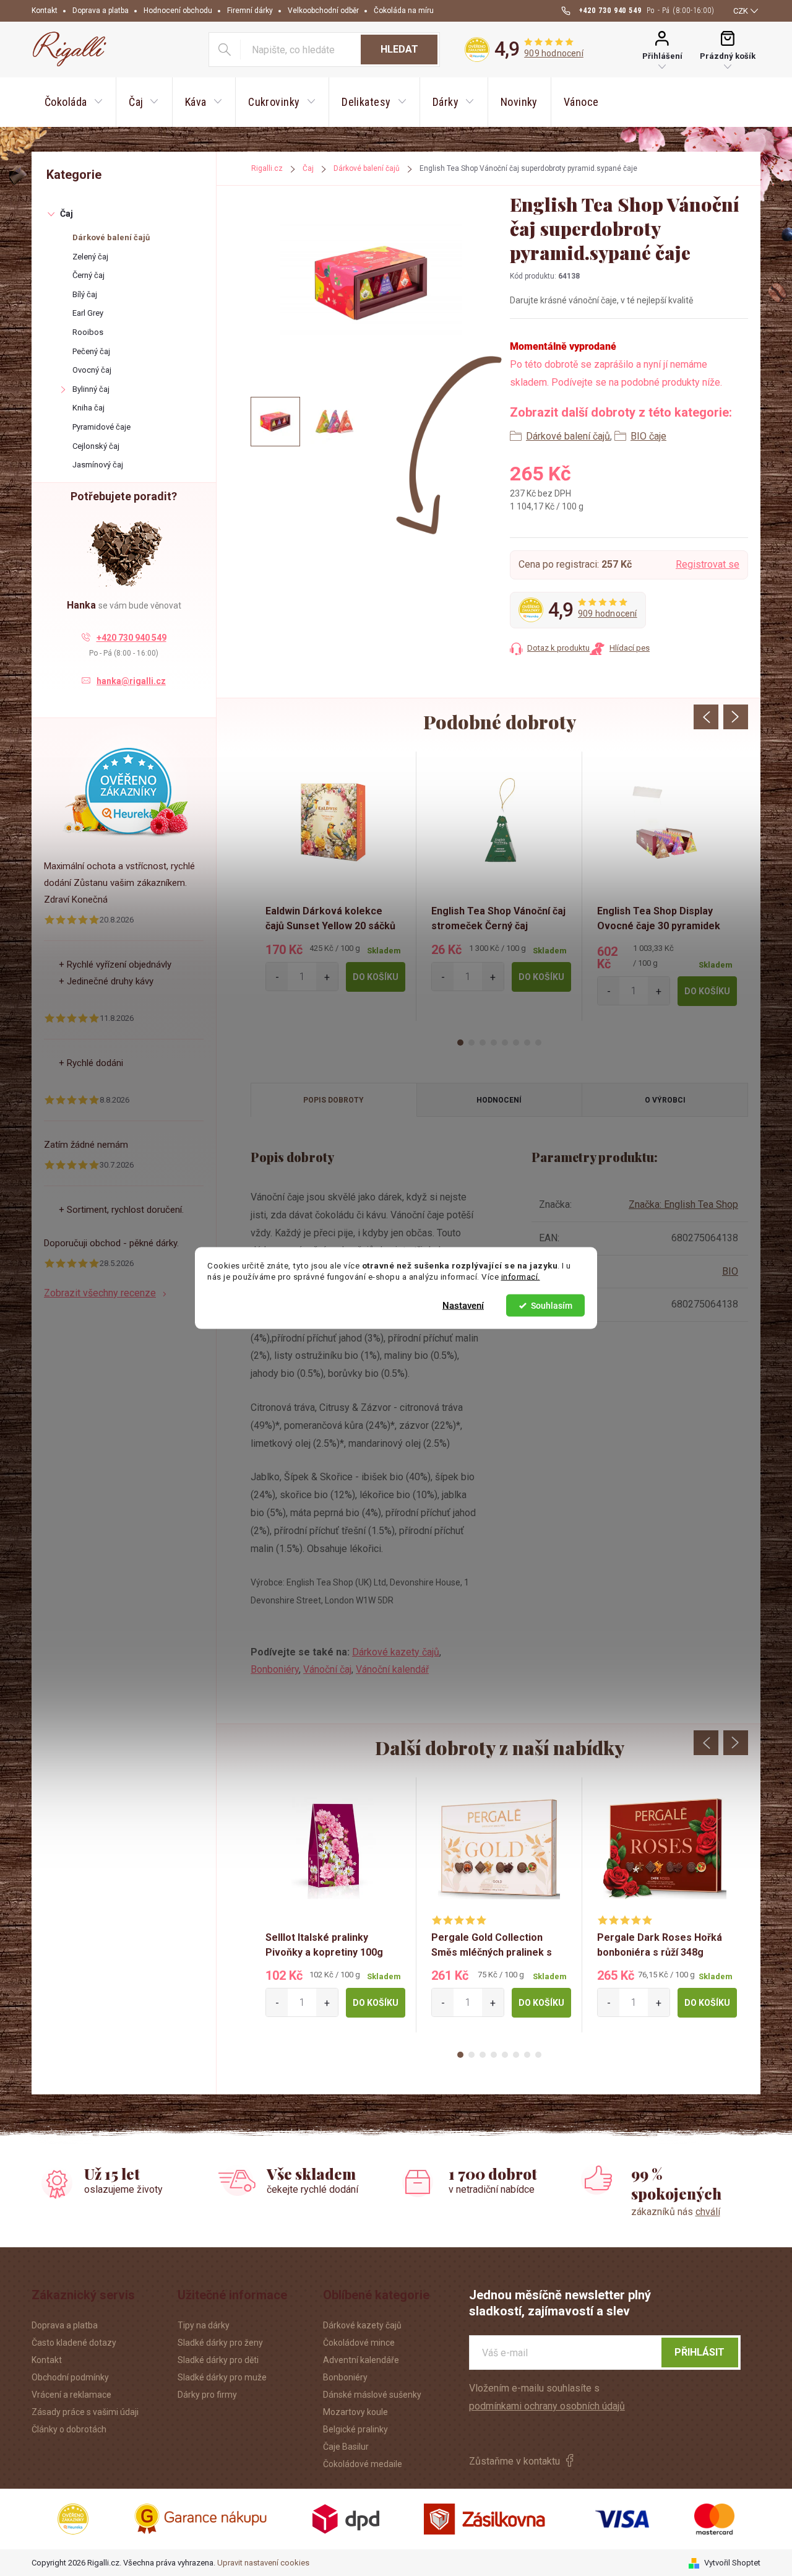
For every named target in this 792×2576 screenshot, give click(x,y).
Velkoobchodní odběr (323, 11)
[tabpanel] (334, 886)
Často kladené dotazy (74, 2343)
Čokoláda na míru (404, 11)
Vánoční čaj (327, 1669)
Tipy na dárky (204, 2325)
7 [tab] (527, 1043)
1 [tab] (460, 1043)
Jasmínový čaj (98, 465)
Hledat (399, 49)
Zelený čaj (90, 257)
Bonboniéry (275, 1669)
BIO (730, 1271)
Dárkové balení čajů (111, 237)
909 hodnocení (554, 53)
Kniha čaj (88, 408)
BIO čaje (648, 436)
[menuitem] (74, 102)
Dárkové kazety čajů (396, 1652)
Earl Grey (88, 313)
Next (736, 717)
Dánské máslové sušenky (372, 2395)
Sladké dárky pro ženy (220, 2343)
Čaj (67, 214)
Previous (706, 717)
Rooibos (88, 332)
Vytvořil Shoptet (732, 2563)
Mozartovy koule (355, 2412)
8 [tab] (538, 1043)
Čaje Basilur (346, 2447)
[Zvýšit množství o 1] (327, 977)
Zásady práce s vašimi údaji (85, 2412)
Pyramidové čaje (101, 427)
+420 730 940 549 (131, 638)
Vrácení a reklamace (71, 2395)
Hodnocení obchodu (178, 11)
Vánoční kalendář (392, 1669)
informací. (521, 1277)
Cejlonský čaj (96, 446)
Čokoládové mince (359, 2343)
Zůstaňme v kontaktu (514, 2461)
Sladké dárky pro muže (222, 2377)
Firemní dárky (250, 11)
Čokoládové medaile (363, 2464)
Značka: (683, 1204)
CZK (741, 11)
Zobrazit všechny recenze (100, 1293)
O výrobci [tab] (665, 1100)
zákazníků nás (676, 2212)
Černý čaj (88, 275)
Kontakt (45, 11)
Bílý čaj (85, 294)
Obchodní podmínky (70, 2377)
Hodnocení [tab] (499, 1100)
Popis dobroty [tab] (334, 1100)
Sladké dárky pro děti (218, 2360)
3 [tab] (483, 1043)
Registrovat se (708, 564)
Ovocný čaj (92, 370)
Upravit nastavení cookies (263, 2563)
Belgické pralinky (355, 2429)
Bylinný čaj (91, 389)
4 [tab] (494, 1043)
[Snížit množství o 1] (277, 977)
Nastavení (463, 1306)
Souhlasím (552, 1306)
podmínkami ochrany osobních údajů (547, 2406)
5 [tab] (505, 1043)
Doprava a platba (101, 11)
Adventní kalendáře (361, 2360)
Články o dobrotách (69, 2429)
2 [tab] (471, 1043)
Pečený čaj (91, 351)
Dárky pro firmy (207, 2395)
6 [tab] (516, 1043)
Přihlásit (699, 2352)
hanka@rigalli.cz (131, 681)
